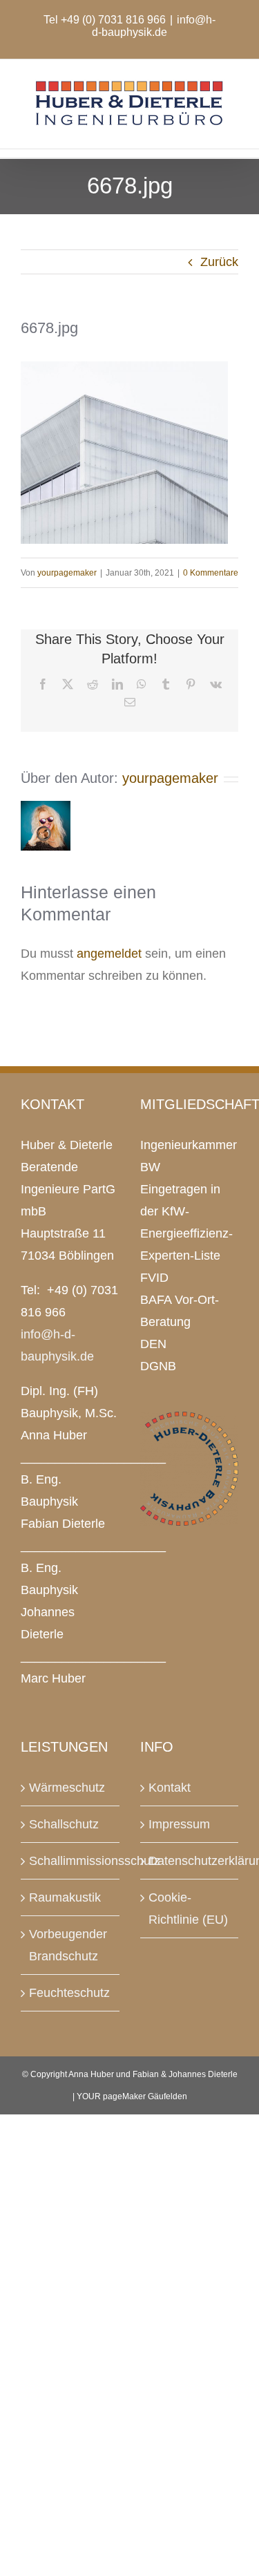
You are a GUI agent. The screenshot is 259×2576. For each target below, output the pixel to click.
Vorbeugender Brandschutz (68, 1945)
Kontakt (170, 1788)
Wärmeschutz (67, 1788)
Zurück (219, 262)
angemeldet (109, 954)
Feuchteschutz (69, 1993)
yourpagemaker (67, 573)
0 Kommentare (211, 573)
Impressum (179, 1824)
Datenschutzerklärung (190, 1861)
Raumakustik (65, 1897)
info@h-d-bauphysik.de (154, 26)
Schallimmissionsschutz (71, 1861)
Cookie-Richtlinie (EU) (188, 1909)
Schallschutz (64, 1824)
